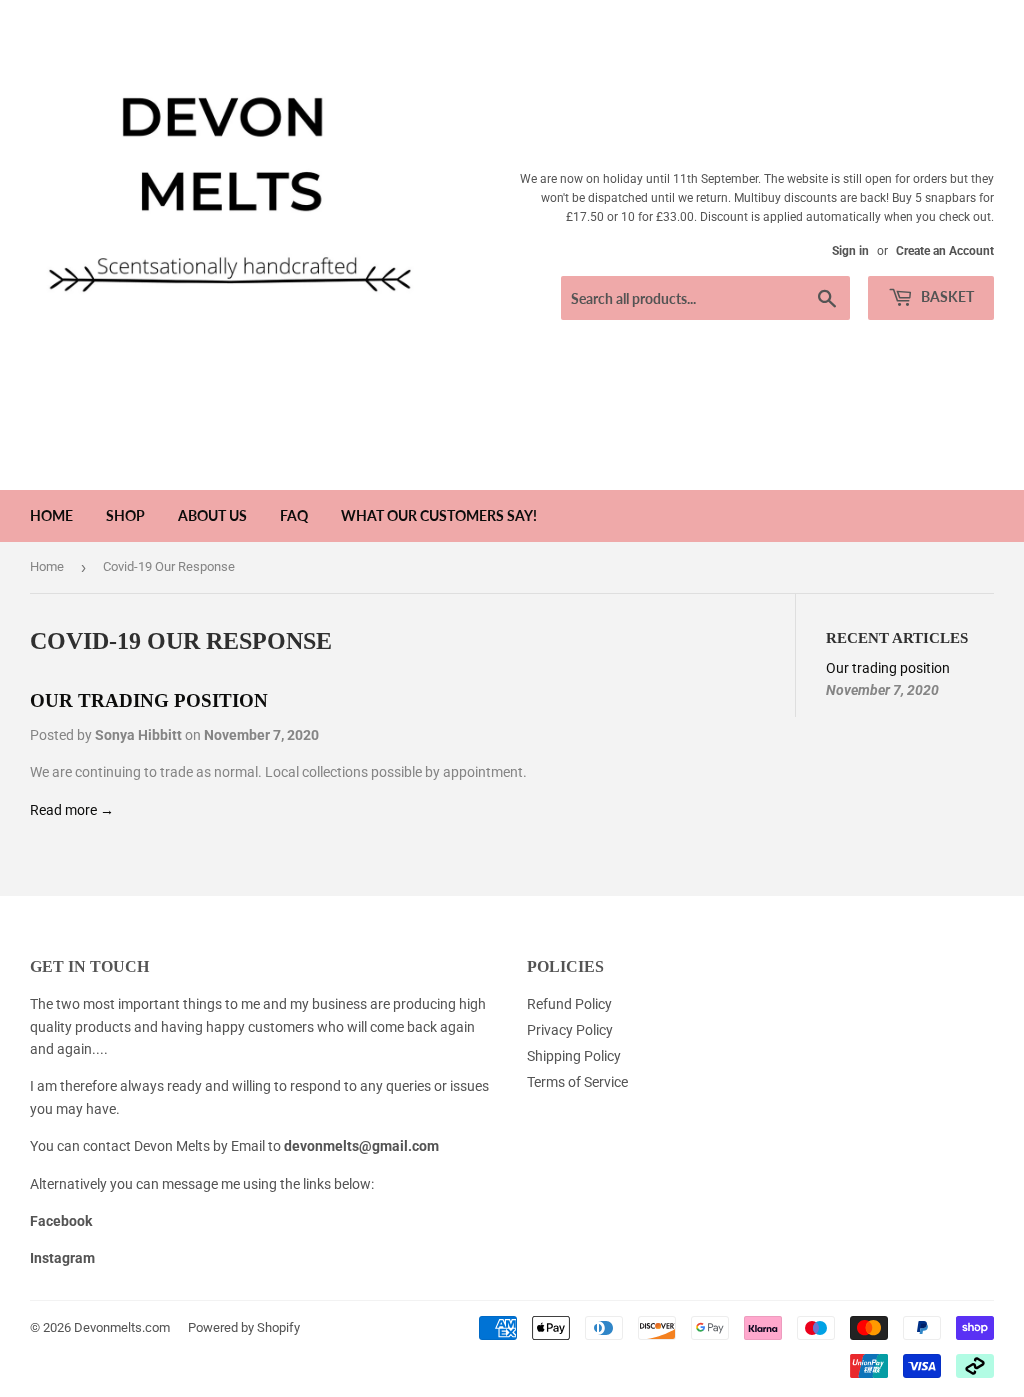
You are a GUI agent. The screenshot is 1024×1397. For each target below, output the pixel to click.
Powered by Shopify (244, 1327)
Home (51, 515)
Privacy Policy (570, 1030)
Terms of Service (577, 1082)
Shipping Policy (574, 1056)
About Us (212, 515)
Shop (125, 515)
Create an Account (945, 251)
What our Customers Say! (439, 515)
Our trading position (149, 700)
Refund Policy (569, 1004)
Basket (946, 296)
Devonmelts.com (122, 1327)
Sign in (850, 251)
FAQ (294, 515)
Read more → (72, 810)
